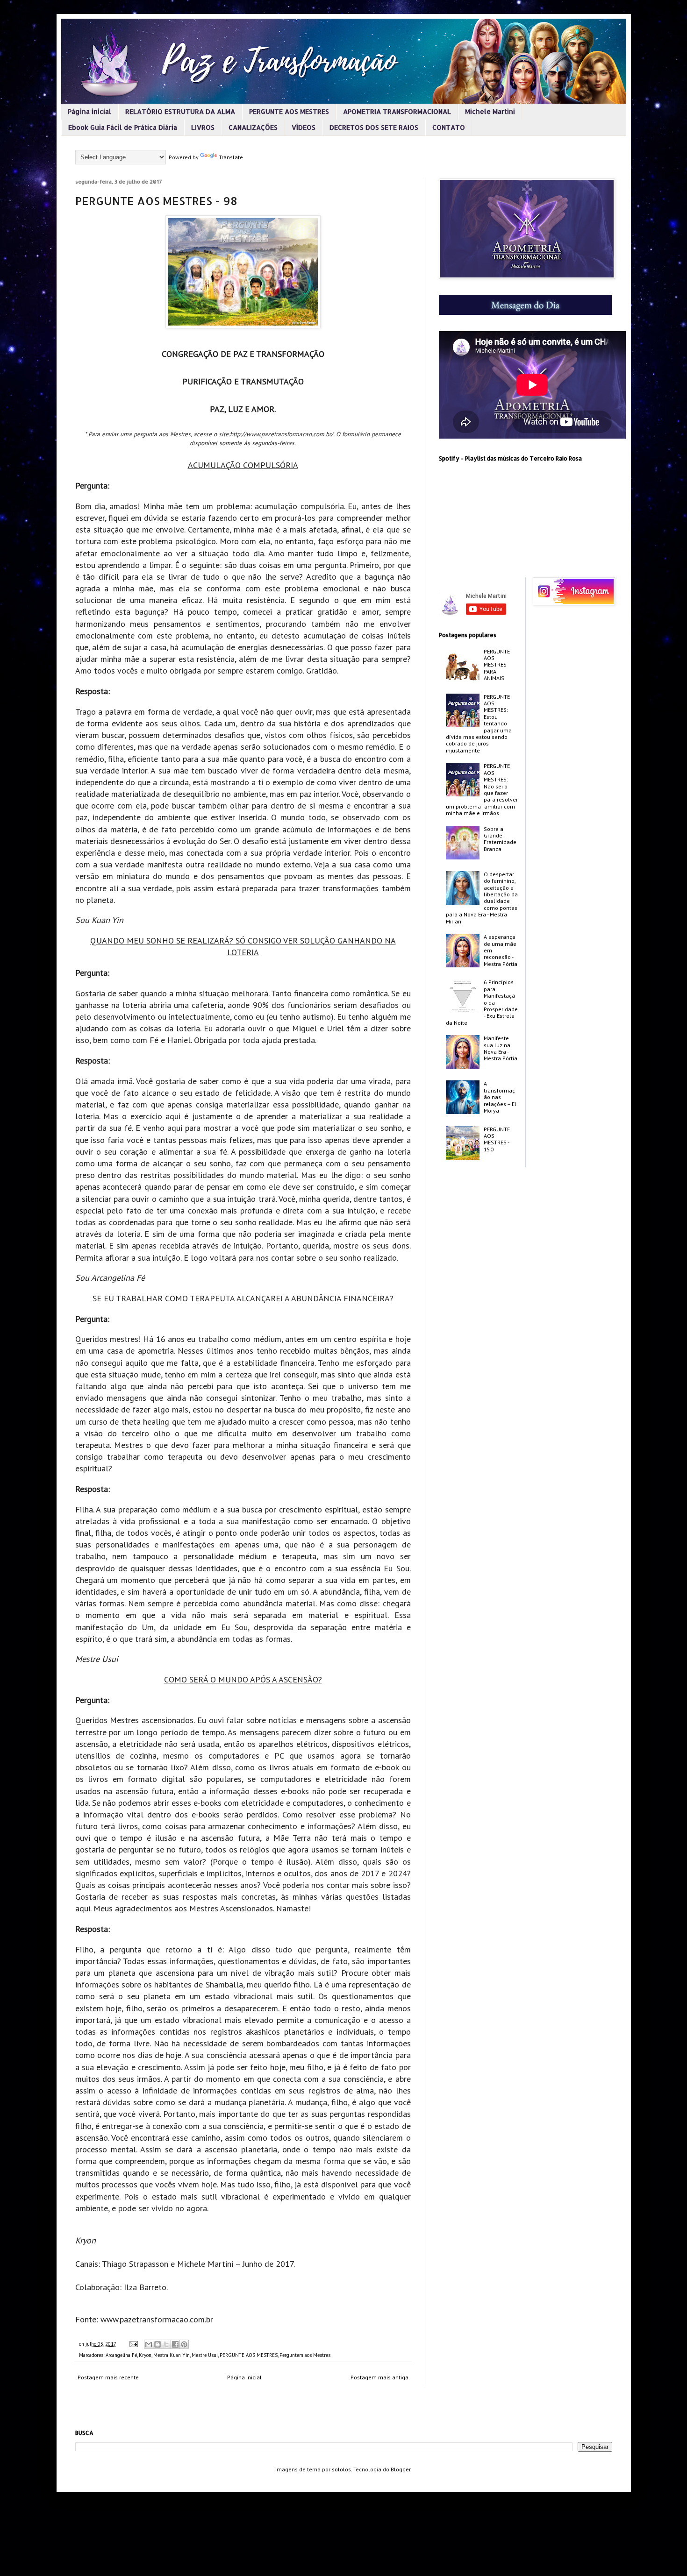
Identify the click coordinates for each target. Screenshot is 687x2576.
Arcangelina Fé (121, 2355)
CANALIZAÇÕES (253, 127)
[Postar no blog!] (157, 2344)
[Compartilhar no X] (166, 2344)
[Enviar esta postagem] (133, 2344)
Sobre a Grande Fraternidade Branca (500, 839)
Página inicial (89, 111)
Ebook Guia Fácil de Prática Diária (123, 127)
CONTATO (449, 127)
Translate (231, 157)
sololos (341, 2469)
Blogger (401, 2469)
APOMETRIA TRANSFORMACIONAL (397, 111)
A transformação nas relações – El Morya (500, 1097)
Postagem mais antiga (379, 2377)
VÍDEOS (304, 127)
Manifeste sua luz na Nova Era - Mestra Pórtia (501, 1048)
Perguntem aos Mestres (305, 2355)
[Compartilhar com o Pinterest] (184, 2344)
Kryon (145, 2355)
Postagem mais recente (108, 2377)
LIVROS (203, 127)
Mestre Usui (205, 2355)
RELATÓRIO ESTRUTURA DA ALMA (180, 111)
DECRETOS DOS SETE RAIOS (374, 127)
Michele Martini (490, 111)
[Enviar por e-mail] (149, 2344)
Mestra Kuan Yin (172, 2355)
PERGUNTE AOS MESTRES (289, 111)
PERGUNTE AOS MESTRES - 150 (497, 1139)
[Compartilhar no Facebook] (175, 2344)
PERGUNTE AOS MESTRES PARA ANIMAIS (497, 665)
